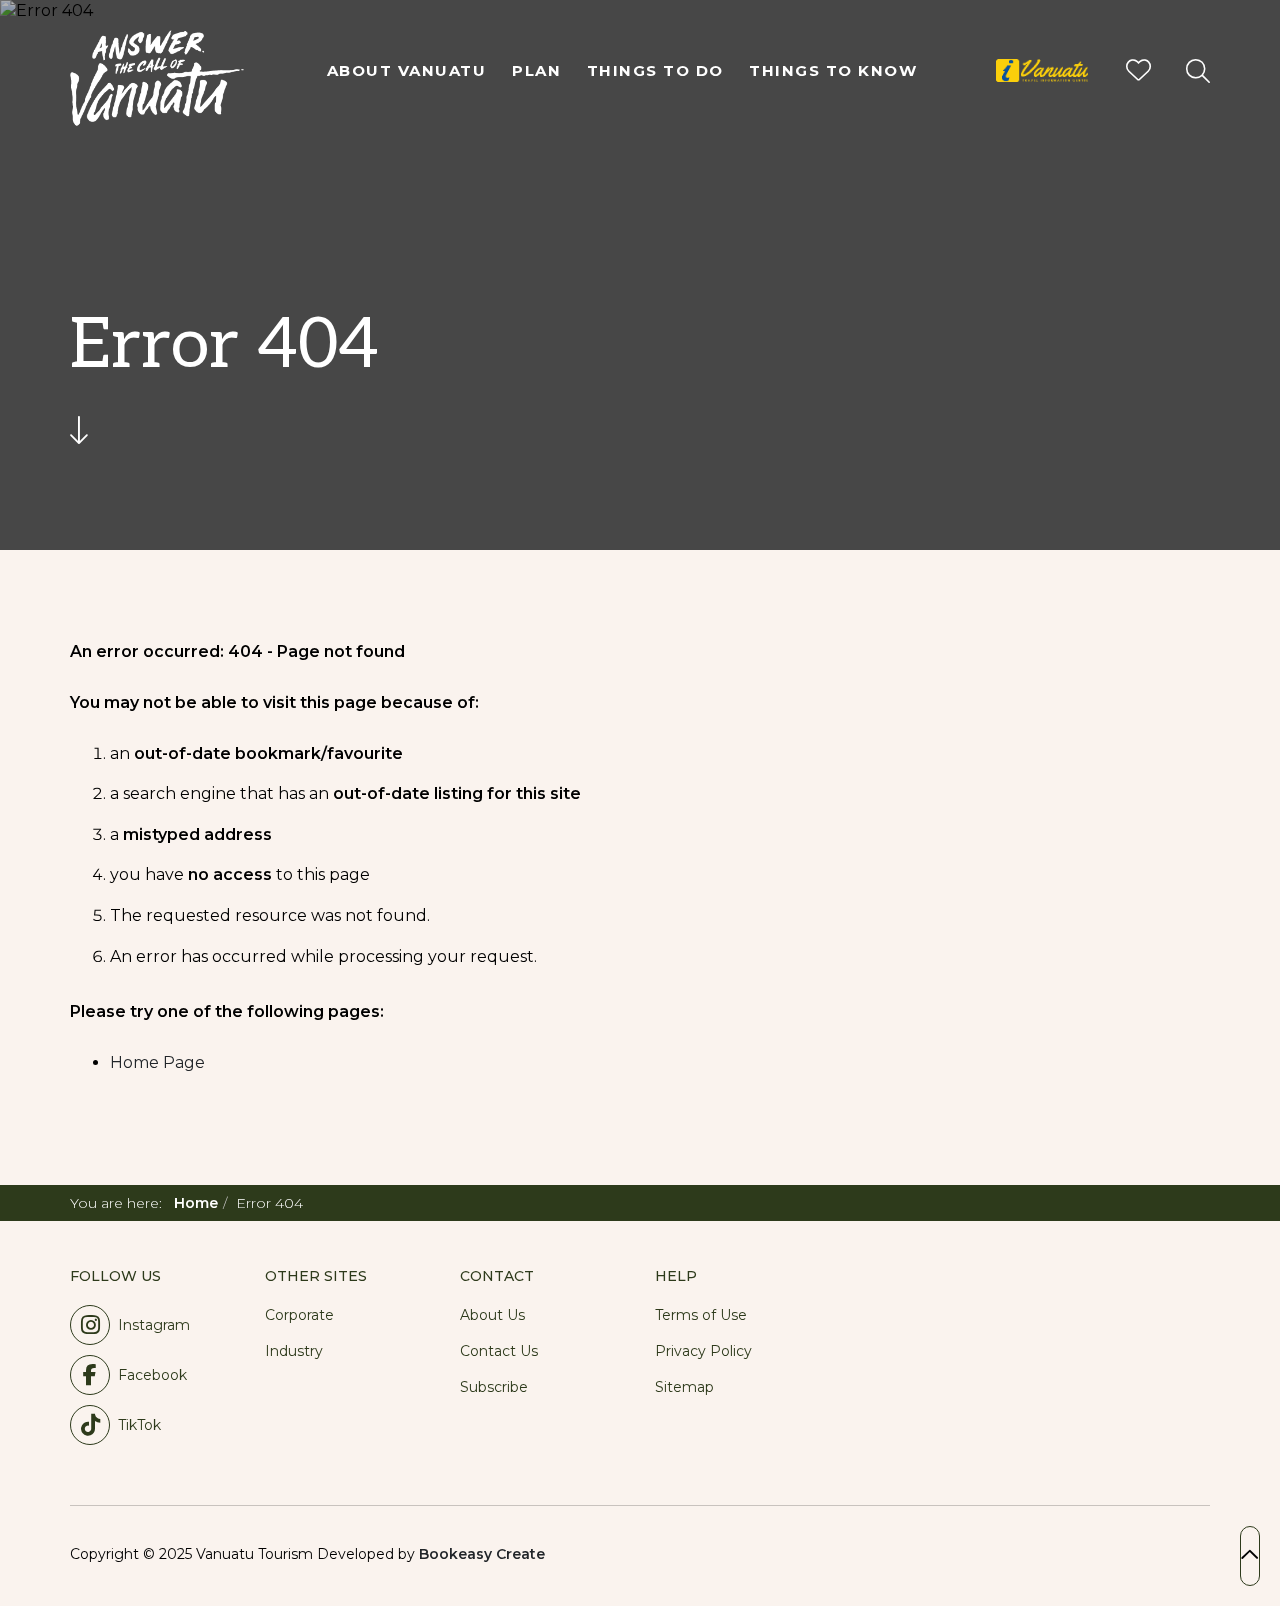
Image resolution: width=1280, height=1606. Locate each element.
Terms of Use (701, 1315)
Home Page (157, 1062)
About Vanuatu (407, 70)
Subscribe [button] (494, 1387)
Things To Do (655, 70)
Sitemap (684, 1387)
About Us (492, 1315)
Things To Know (833, 70)
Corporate (299, 1315)
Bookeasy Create (482, 1554)
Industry (294, 1351)
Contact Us (499, 1351)
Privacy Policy (703, 1351)
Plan (536, 70)
